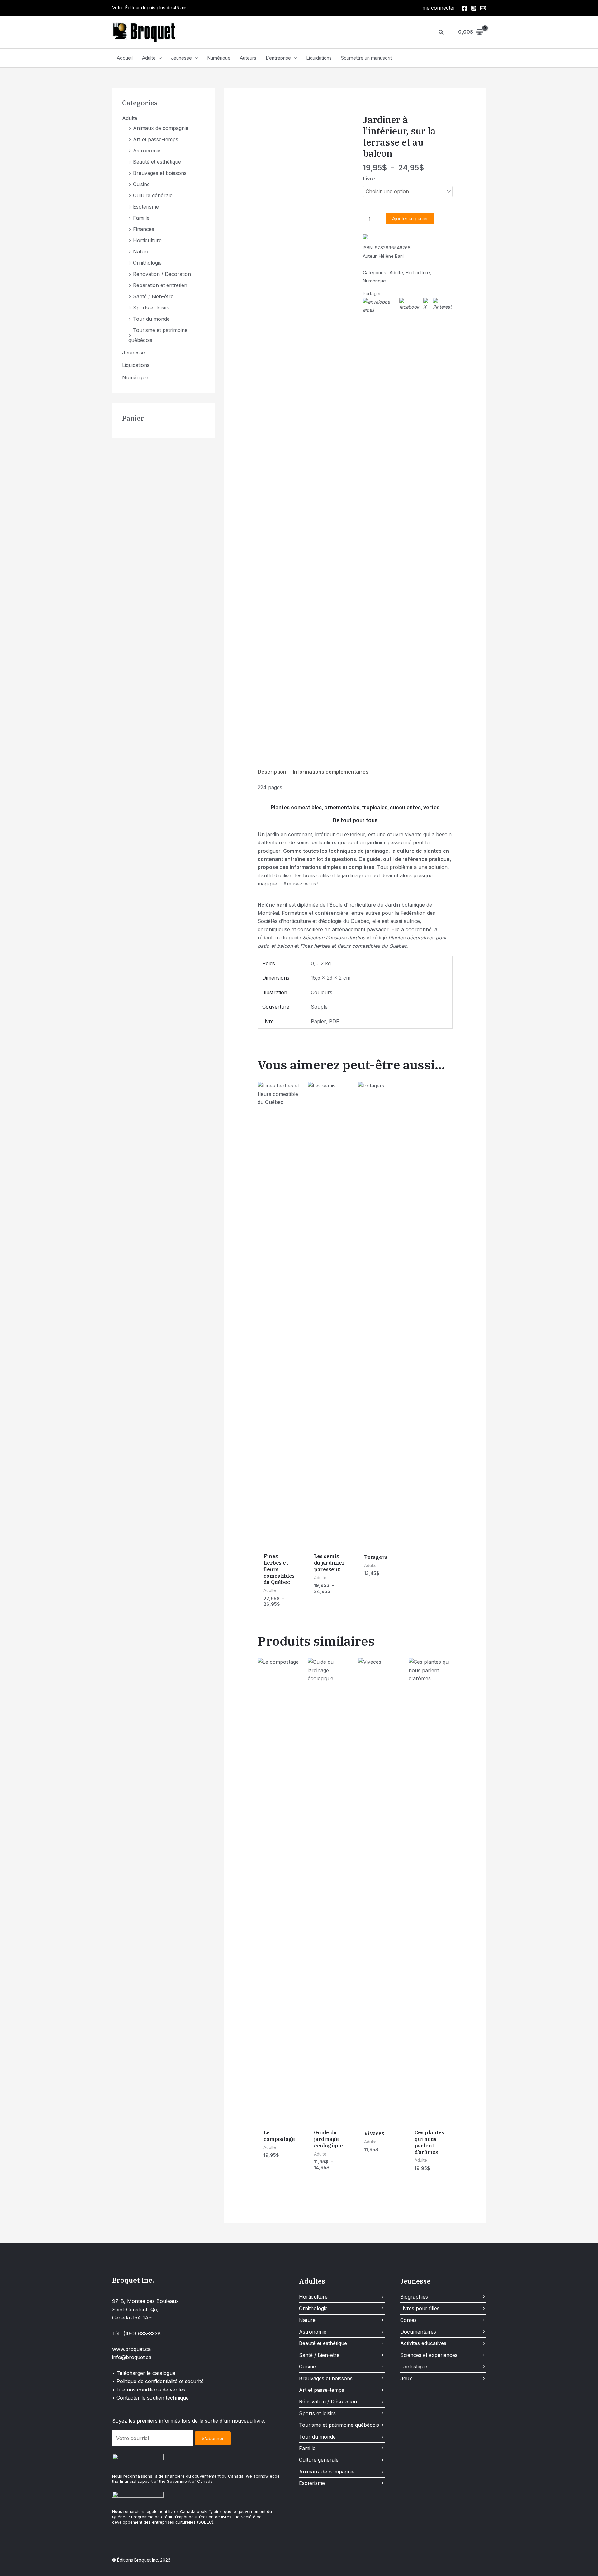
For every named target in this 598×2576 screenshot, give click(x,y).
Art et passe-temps (156, 139)
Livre (369, 179)
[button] (441, 32)
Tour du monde (151, 319)
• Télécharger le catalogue (144, 2373)
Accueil (125, 58)
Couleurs (322, 992)
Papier (318, 1021)
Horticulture (147, 240)
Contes (408, 2320)
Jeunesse (181, 58)
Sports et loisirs (151, 308)
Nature (141, 252)
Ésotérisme (146, 207)
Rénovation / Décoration (162, 274)
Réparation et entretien (160, 285)
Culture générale (153, 195)
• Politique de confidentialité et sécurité (158, 2381)
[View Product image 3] (329, 729)
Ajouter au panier (410, 219)
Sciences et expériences (429, 2355)
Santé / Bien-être (153, 296)
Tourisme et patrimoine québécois (339, 2425)
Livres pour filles (420, 2308)
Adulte (149, 58)
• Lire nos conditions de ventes (149, 2390)
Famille (141, 218)
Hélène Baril (391, 256)
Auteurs (248, 58)
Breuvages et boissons (160, 173)
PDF (334, 1021)
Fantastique (414, 2367)
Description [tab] (272, 772)
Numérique (219, 58)
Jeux (406, 2378)
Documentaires (418, 2332)
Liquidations (319, 58)
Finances (144, 229)
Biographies (414, 2297)
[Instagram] (474, 8)
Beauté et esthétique (157, 162)
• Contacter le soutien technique (150, 2398)
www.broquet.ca (131, 2349)
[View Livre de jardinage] (270, 729)
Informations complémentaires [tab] (331, 772)
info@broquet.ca (132, 2357)
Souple (319, 1007)
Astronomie (147, 151)
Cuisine (141, 184)
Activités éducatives (423, 2343)
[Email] (483, 8)
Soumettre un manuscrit (366, 58)
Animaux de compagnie (161, 128)
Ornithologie (147, 263)
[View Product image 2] (300, 729)
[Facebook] (464, 8)
